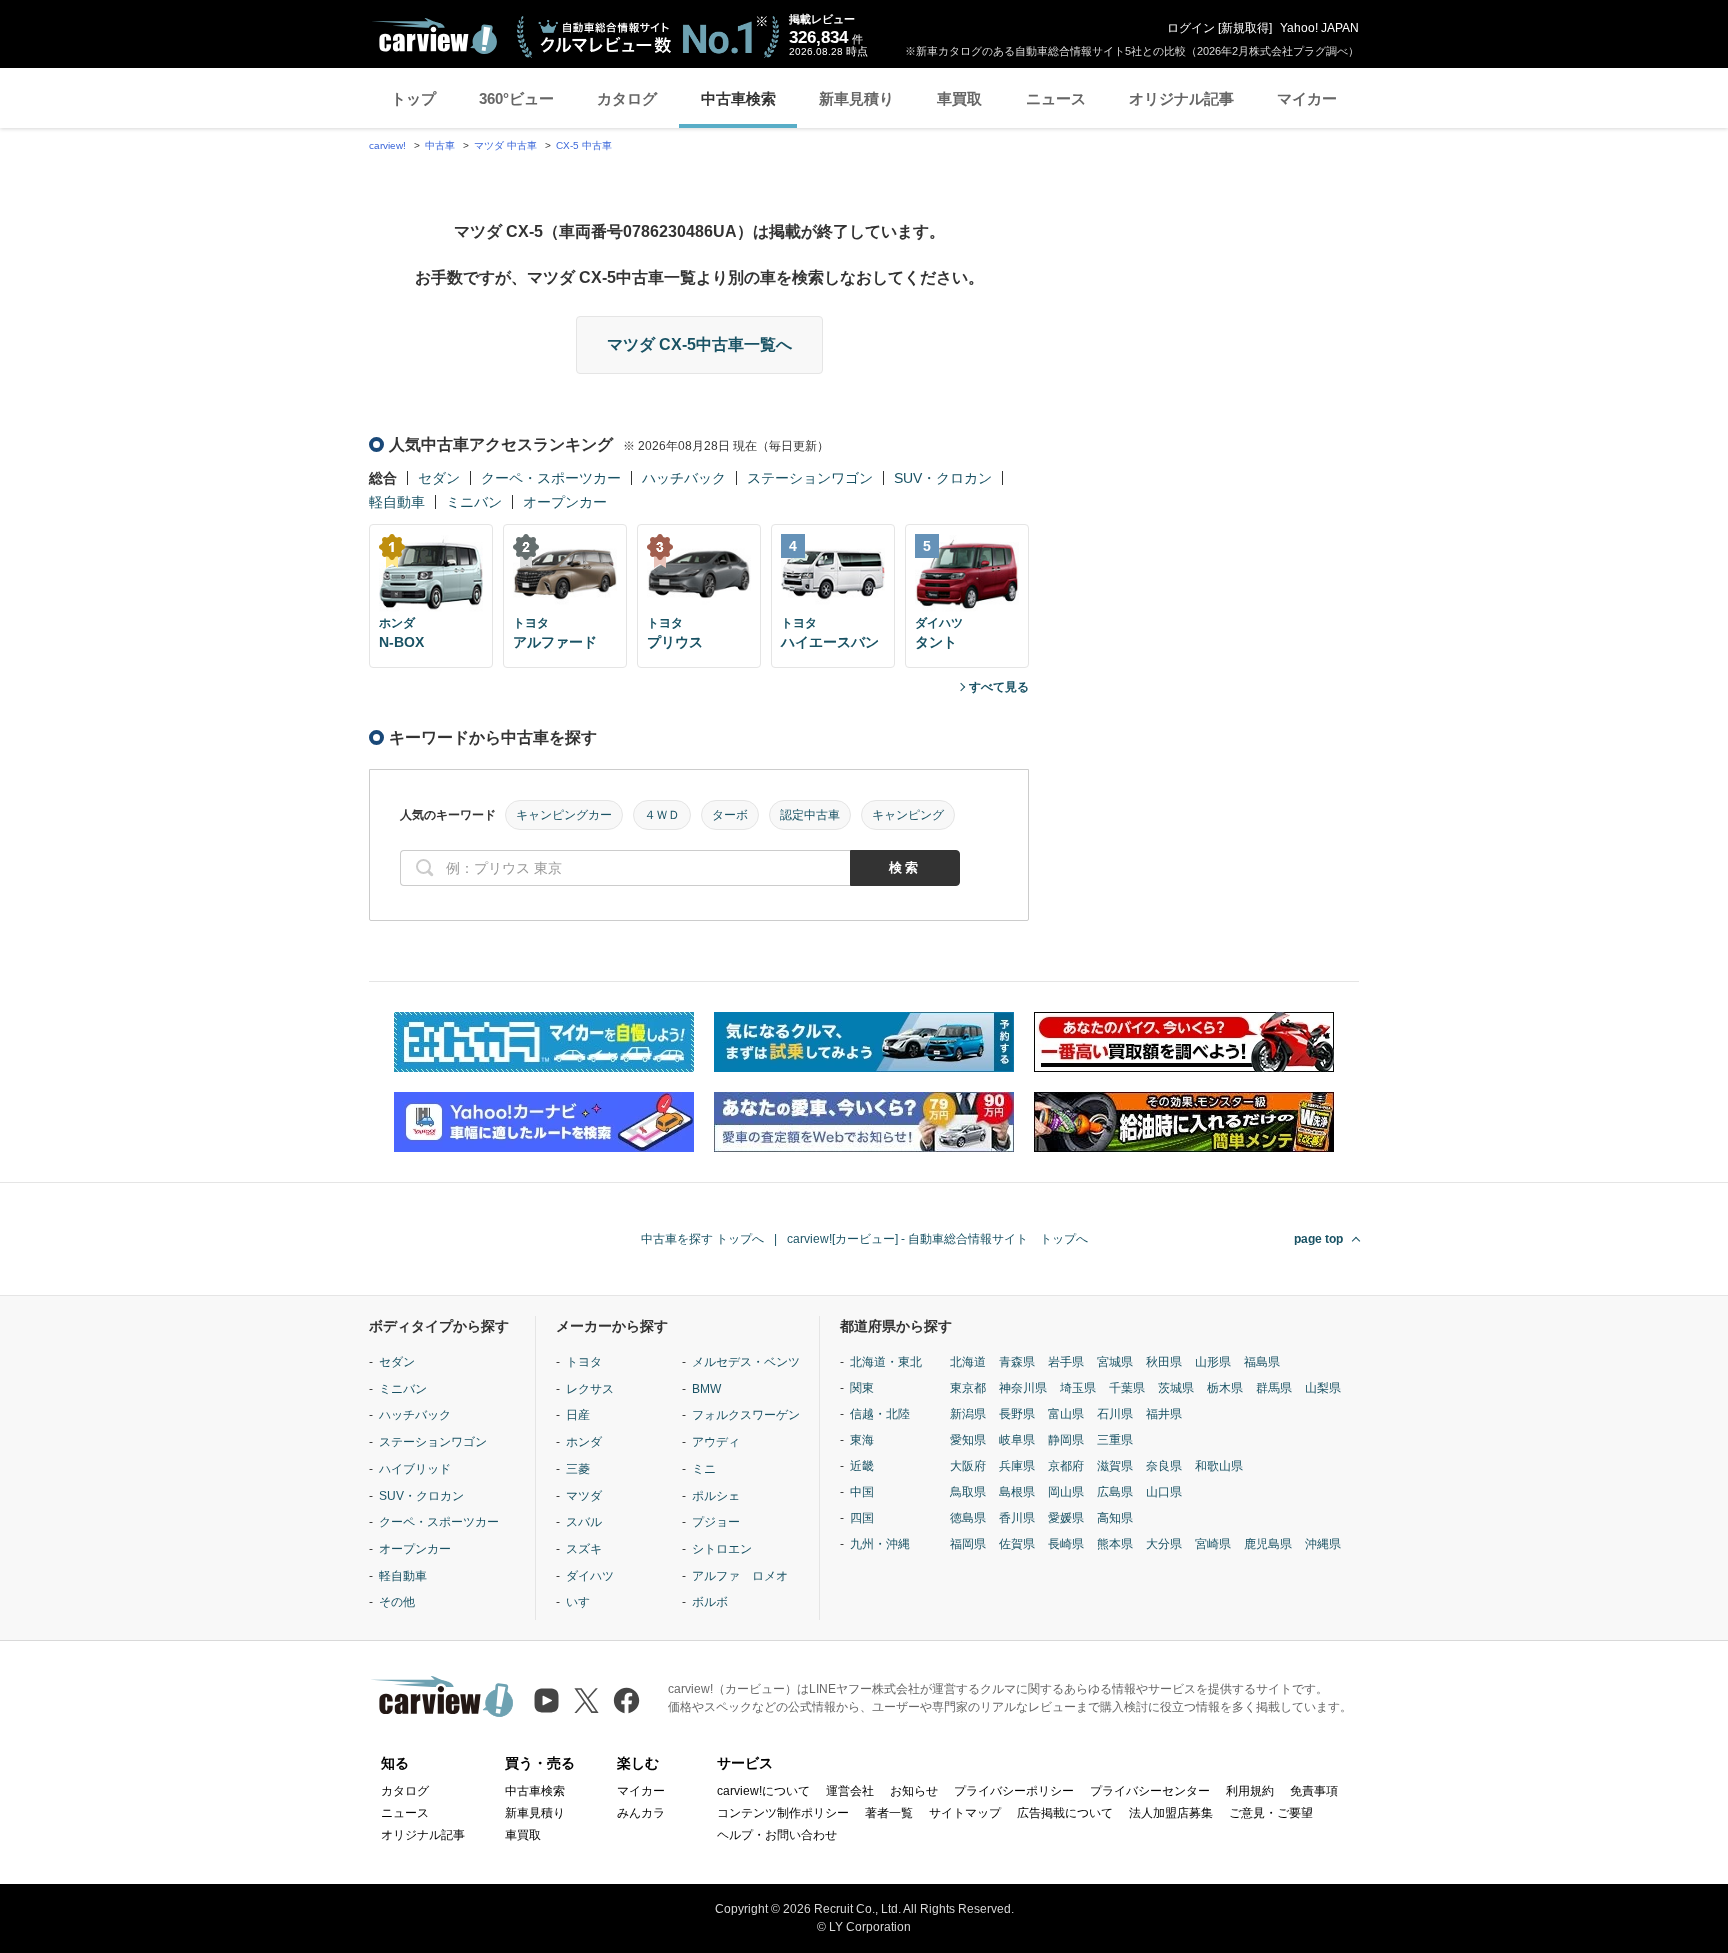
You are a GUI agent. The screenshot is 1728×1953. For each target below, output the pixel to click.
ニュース (1056, 98)
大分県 (1164, 1544)
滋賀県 (1115, 1466)
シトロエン (722, 1549)
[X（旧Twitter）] (586, 1700)
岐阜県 (1017, 1440)
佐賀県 (1017, 1544)
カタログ (627, 98)
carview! (387, 145)
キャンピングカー (564, 815)
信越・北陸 (880, 1414)
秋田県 (1164, 1362)
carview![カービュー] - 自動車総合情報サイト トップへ (937, 1239)
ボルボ (710, 1602)
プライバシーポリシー (1014, 1791)
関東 (862, 1388)
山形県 (1213, 1362)
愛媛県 (1066, 1518)
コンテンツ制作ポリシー (783, 1813)
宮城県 (1115, 1362)
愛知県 (968, 1440)
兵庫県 (1017, 1466)
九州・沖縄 (880, 1544)
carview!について (763, 1791)
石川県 (1115, 1414)
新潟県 (968, 1414)
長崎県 (1066, 1544)
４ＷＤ (662, 815)
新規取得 (1245, 28)
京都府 (1066, 1466)
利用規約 (1250, 1791)
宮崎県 (1213, 1544)
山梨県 (1323, 1388)
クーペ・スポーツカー (551, 478)
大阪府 (968, 1466)
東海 (862, 1440)
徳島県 (968, 1518)
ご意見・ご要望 (1271, 1813)
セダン (439, 478)
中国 (862, 1492)
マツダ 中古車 (505, 145)
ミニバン (474, 502)
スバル (584, 1522)
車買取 (959, 98)
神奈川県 (1023, 1388)
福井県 (1164, 1414)
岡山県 (1066, 1492)
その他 (397, 1602)
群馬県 (1274, 1388)
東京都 (968, 1388)
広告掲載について (1065, 1813)
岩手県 (1066, 1362)
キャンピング (908, 815)
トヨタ (584, 1362)
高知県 (1115, 1518)
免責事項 (1314, 1791)
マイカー (1307, 98)
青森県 (1017, 1362)
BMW (706, 1389)
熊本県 (1115, 1544)
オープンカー (565, 502)
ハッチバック (684, 478)
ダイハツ (590, 1576)
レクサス (590, 1389)
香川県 (1017, 1518)
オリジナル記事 (1181, 98)
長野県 (1017, 1414)
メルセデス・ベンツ (746, 1362)
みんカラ (641, 1813)
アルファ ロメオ (740, 1576)
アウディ (716, 1442)
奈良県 (1164, 1466)
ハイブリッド (415, 1469)
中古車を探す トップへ (702, 1239)
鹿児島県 (1268, 1544)
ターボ (730, 815)
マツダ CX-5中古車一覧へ (699, 344)
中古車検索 (738, 98)
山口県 (1164, 1492)
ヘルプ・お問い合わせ (777, 1835)
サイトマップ (965, 1813)
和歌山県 (1219, 1466)
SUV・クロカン (943, 478)
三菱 (578, 1469)
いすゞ (584, 1602)
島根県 (1017, 1492)
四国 (862, 1518)
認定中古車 (810, 815)
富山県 (1066, 1414)
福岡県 (968, 1544)
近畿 (862, 1466)
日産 (578, 1415)
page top (1318, 1239)
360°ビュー (516, 98)
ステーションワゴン (810, 478)
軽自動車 (397, 502)
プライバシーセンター (1150, 1791)
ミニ (704, 1469)
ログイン (1191, 28)
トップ (413, 98)
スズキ (584, 1549)
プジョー (716, 1522)
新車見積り (856, 98)
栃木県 (1225, 1388)
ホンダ (584, 1442)
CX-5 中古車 (584, 145)
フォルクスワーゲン (746, 1415)
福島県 (1262, 1362)
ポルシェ (716, 1496)
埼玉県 (1078, 1388)
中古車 (440, 145)
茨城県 (1176, 1388)
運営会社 (850, 1791)
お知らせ (914, 1791)
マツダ (584, 1496)
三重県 (1115, 1440)
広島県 (1115, 1492)
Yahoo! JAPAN (1319, 28)
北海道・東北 (886, 1362)
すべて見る (999, 687)
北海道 (968, 1362)
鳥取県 (968, 1492)
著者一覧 (889, 1813)
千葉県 (1127, 1388)
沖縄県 (1323, 1544)
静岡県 (1066, 1440)
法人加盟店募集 (1171, 1813)
